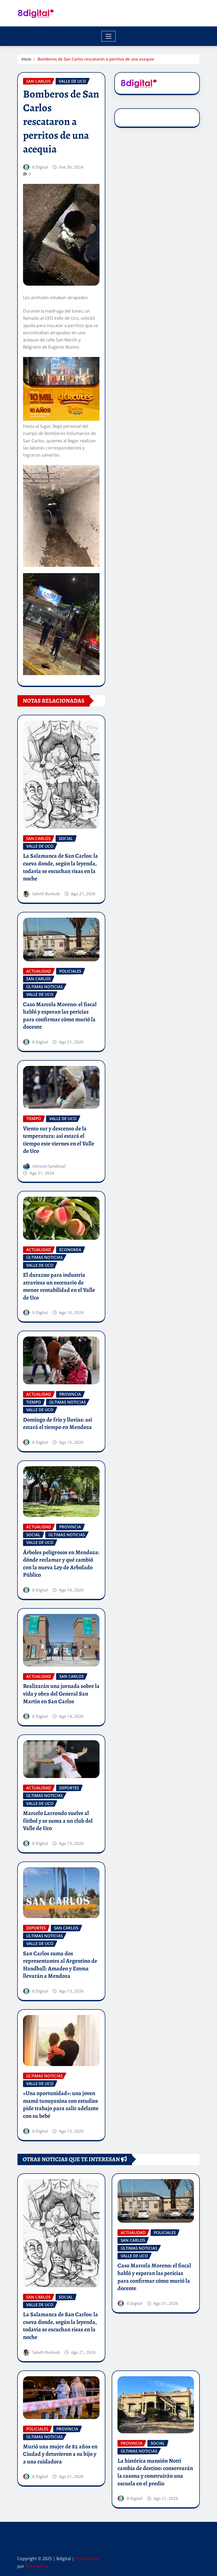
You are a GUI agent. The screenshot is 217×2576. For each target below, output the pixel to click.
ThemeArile (37, 2566)
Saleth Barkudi (46, 894)
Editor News (87, 2559)
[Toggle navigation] (109, 36)
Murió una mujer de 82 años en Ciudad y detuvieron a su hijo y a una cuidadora (60, 2454)
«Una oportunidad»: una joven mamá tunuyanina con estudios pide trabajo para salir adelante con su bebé (61, 2105)
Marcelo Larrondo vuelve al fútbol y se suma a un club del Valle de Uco (58, 1821)
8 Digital (40, 167)
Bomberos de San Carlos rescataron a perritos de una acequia (96, 59)
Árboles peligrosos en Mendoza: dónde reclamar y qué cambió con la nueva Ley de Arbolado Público (61, 1564)
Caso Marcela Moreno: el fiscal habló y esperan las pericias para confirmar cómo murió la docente (60, 1016)
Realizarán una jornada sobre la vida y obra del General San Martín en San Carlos (61, 1694)
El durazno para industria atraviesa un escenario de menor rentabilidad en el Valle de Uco (59, 1286)
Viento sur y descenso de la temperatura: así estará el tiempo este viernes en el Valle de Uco (59, 1140)
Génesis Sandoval (49, 1166)
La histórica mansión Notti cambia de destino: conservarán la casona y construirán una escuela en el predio (155, 2472)
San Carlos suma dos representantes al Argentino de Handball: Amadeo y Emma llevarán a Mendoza (60, 1965)
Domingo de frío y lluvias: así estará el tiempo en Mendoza (58, 1424)
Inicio (26, 59)
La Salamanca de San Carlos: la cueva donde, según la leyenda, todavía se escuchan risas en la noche (60, 867)
